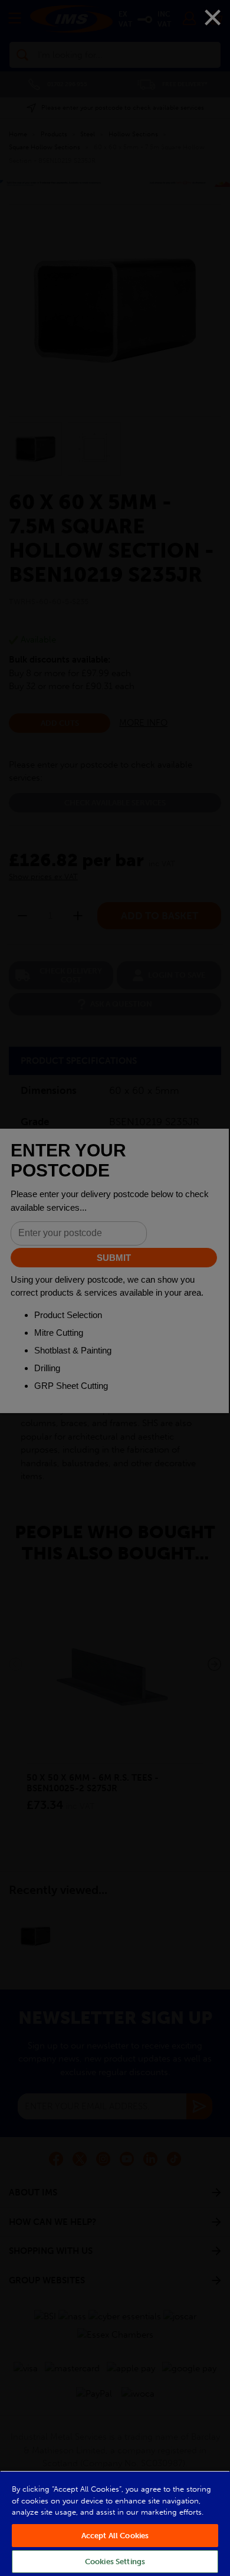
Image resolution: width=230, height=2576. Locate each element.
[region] (115, 2523)
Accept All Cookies (115, 2536)
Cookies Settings (115, 2562)
